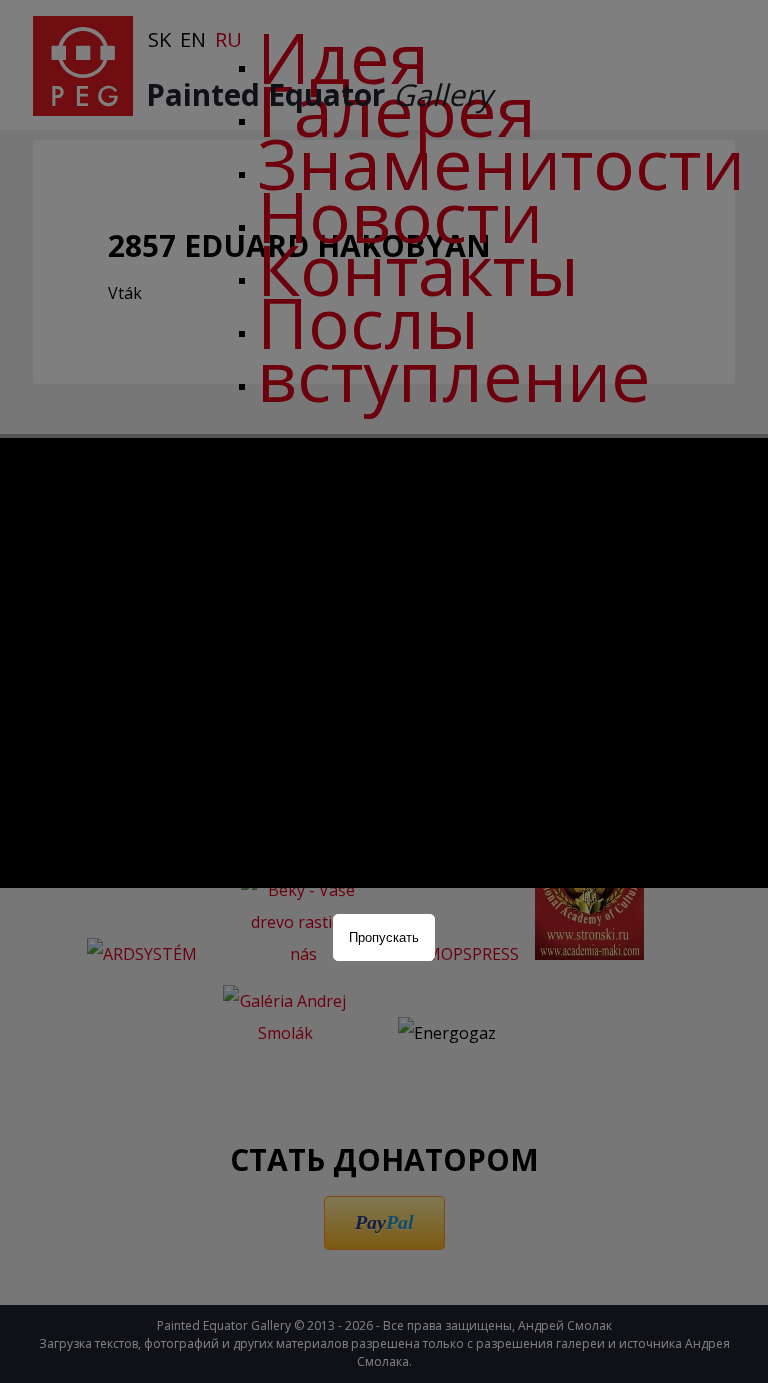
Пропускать (384, 937)
